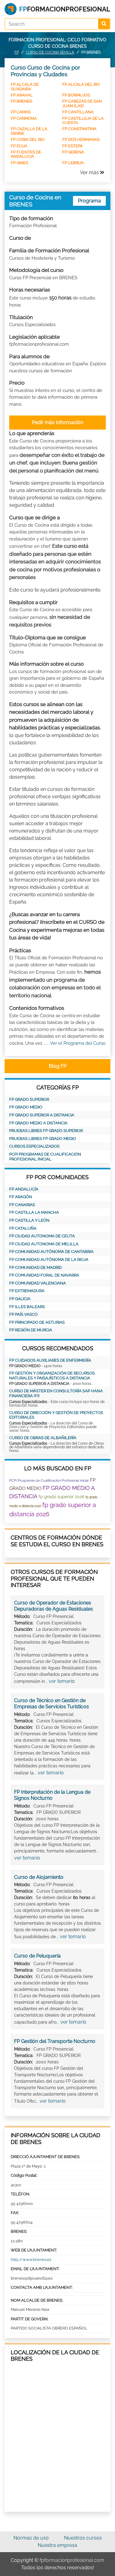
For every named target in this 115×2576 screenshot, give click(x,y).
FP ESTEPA (73, 146)
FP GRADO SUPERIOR (29, 1099)
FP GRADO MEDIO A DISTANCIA (38, 1123)
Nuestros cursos (83, 2538)
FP (17, 52)
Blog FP (58, 1066)
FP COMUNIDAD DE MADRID (35, 1267)
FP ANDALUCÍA (24, 1189)
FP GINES (19, 163)
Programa (89, 201)
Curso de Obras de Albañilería (43, 1438)
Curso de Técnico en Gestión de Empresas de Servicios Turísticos (52, 1704)
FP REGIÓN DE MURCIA (31, 1330)
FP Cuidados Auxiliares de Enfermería (50, 1360)
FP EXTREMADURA (27, 1291)
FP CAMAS (21, 112)
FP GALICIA (20, 1299)
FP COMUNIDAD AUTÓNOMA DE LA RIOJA (49, 1260)
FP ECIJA (19, 146)
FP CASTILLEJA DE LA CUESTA (83, 120)
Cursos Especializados (34, 1146)
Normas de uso (31, 2538)
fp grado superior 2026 (61, 1497)
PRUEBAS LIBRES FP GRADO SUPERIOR (46, 1131)
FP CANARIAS (22, 1205)
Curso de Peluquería (37, 1956)
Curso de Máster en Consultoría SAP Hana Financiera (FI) (56, 1393)
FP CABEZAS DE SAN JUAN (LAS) (82, 103)
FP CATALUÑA (23, 1228)
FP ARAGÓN (21, 1197)
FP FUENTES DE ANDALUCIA (26, 154)
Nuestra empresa (57, 2545)
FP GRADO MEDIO (26, 1107)
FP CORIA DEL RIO (28, 139)
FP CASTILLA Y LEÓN (29, 1220)
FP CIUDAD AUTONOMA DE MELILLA (44, 1244)
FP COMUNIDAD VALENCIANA (38, 1283)
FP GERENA (73, 152)
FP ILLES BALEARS (27, 1307)
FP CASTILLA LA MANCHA (34, 1212)
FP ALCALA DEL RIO (81, 84)
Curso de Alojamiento (39, 1877)
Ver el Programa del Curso (78, 1043)
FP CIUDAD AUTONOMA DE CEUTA (42, 1236)
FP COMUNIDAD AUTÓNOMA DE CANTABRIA (51, 1252)
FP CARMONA (24, 118)
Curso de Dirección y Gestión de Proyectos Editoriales (56, 1415)
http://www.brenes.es (31, 2260)
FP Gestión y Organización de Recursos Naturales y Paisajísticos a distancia (52, 1376)
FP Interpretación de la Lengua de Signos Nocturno (52, 1795)
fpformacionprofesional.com (72, 2560)
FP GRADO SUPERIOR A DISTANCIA (42, 1115)
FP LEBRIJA (73, 163)
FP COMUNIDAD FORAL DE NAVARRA (44, 1275)
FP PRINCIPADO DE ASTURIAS (37, 1322)
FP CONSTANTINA (79, 129)
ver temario (62, 1681)
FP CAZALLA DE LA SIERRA (29, 131)
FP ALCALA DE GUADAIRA (25, 86)
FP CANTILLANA (78, 112)
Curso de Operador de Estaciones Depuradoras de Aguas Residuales (54, 1606)
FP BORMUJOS (76, 95)
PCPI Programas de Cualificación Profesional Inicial (45, 1157)
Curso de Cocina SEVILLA (50, 52)
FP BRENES (21, 101)
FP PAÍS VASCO (23, 1314)
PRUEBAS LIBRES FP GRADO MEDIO (43, 1139)
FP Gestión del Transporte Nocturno (55, 2041)
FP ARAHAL (22, 95)
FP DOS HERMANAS (81, 139)
